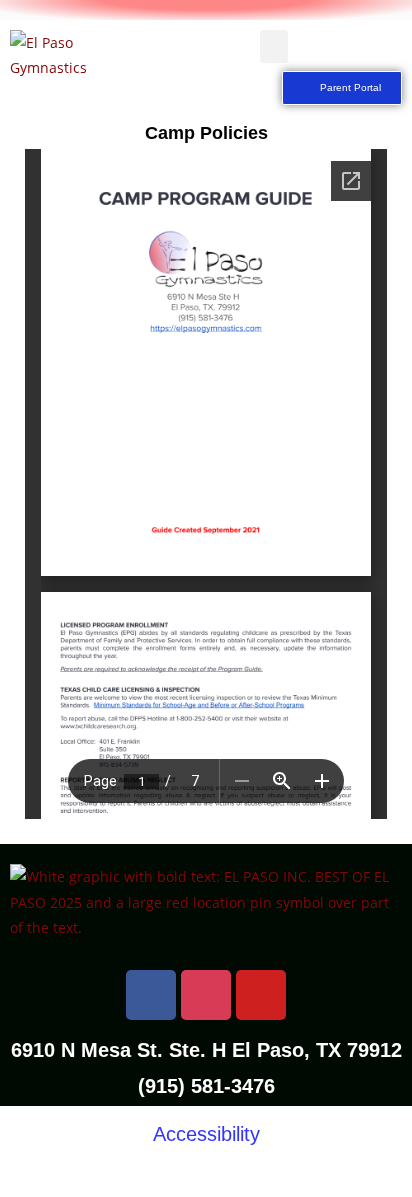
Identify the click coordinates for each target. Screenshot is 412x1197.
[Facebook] (151, 995)
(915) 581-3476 (206, 1086)
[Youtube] (261, 995)
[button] (274, 46)
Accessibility (206, 1134)
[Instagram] (206, 995)
